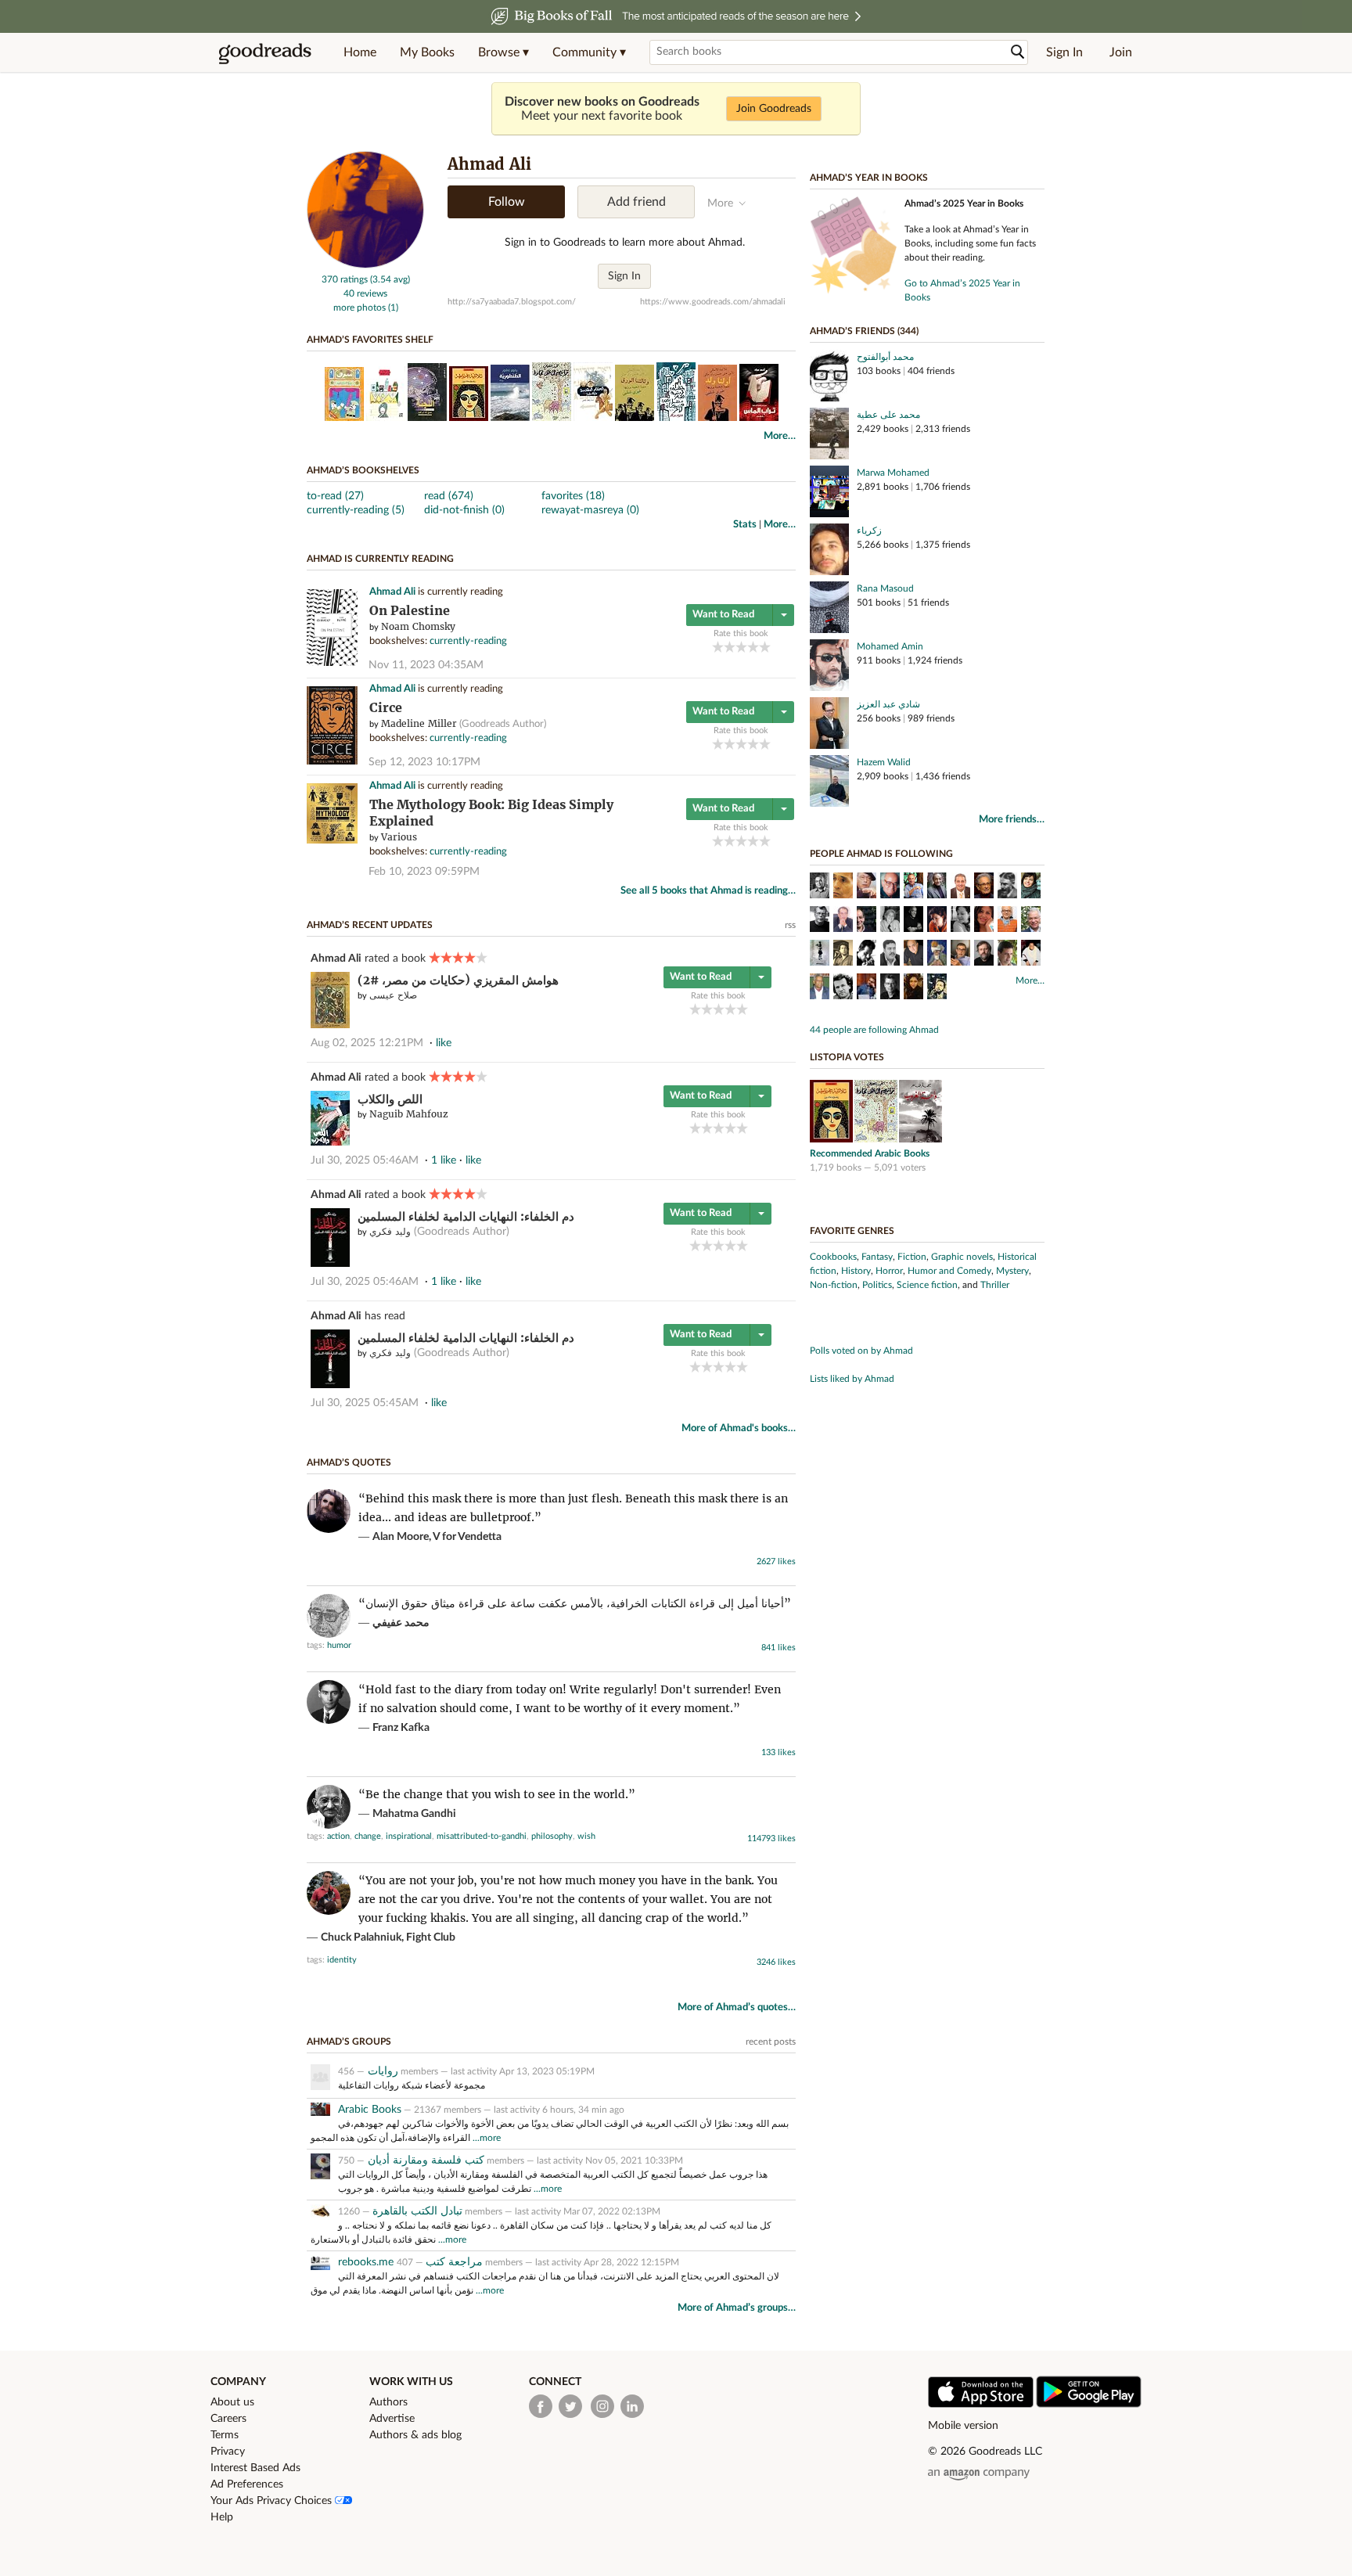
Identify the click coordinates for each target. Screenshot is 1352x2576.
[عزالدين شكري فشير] (960, 955)
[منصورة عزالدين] (984, 921)
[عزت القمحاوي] (1007, 955)
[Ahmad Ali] (365, 265)
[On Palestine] (332, 663)
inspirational (409, 1836)
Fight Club (431, 1937)
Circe (386, 708)
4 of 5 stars (753, 647)
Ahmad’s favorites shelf (370, 340)
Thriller (995, 1285)
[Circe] (332, 762)
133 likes (778, 1752)
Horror (889, 1271)
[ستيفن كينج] (890, 988)
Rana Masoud (885, 588)
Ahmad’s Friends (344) (864, 331)
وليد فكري (390, 1231)
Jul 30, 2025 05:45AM (365, 1403)
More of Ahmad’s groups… (737, 2308)
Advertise (392, 2419)
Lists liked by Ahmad (852, 1379)
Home (360, 52)
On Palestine (410, 611)
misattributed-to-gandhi (482, 1836)
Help (222, 2517)
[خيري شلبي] (890, 887)
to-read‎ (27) (335, 496)
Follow (507, 202)
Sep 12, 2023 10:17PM (424, 762)
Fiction (912, 1257)
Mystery (1012, 1271)
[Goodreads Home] (265, 52)
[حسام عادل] (867, 988)
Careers (228, 2419)
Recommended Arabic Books (870, 1153)
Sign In (1064, 52)
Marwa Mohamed (893, 473)
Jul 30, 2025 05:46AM (365, 1160)
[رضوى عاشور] (890, 921)
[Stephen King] (820, 921)
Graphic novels (962, 1257)
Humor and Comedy (949, 1271)
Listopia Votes (847, 1057)
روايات (381, 2071)
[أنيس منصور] (984, 887)
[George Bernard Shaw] (1007, 887)
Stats (745, 525)
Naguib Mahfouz (409, 1114)
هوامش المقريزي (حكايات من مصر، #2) (458, 980)
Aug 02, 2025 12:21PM (367, 1043)
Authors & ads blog (415, 2435)
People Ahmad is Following (881, 854)
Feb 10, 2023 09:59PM (424, 872)
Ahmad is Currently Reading (380, 559)
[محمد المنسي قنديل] (867, 921)
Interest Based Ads (255, 2468)
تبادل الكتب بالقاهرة (417, 2211)
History (856, 1271)
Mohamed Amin (890, 646)
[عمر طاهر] (1007, 921)
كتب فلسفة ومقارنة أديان (424, 2160)
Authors (388, 2402)
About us (232, 2402)
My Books (427, 52)
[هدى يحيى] (913, 988)
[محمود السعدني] (867, 887)
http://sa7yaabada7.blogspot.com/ (512, 302)
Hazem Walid (884, 762)
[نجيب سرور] (867, 955)
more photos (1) (366, 308)
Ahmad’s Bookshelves (363, 470)
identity (342, 1960)
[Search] (1018, 52)
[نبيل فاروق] (960, 887)
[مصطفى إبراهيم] (843, 955)
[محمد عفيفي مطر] (843, 887)
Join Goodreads (774, 109)
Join (1121, 52)
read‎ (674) (449, 496)
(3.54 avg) (390, 279)
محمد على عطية (888, 415)
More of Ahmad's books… (739, 1428)
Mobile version (963, 2426)
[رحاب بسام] (960, 921)
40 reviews (365, 293)
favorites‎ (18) (573, 496)
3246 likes (776, 1962)
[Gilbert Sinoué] (913, 955)
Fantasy (877, 1257)
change (368, 1836)
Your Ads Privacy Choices (273, 2501)
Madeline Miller (419, 723)
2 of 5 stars (730, 647)
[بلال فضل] (937, 988)
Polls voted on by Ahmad (861, 1351)
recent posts (771, 2042)
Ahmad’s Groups (349, 2042)
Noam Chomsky (418, 626)
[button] (503, 52)
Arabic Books (370, 2110)
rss (790, 925)
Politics (877, 1285)
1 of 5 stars (718, 647)
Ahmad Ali (392, 592)
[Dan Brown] (913, 887)
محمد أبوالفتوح (885, 357)
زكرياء (869, 531)
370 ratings (345, 279)
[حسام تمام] (890, 955)
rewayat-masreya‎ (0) (590, 510)
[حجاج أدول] (820, 988)
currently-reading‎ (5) (356, 510)
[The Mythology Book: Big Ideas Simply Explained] (332, 841)
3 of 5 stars (741, 647)
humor (339, 1645)
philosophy (552, 1836)
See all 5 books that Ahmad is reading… (708, 891)
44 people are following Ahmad (874, 1030)
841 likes (778, 1648)
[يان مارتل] (843, 988)
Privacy (228, 2452)
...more (487, 2138)
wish (586, 1836)
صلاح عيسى (393, 995)
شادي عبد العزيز (888, 704)
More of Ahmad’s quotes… (737, 2008)
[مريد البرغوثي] (1031, 921)
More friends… (1012, 820)
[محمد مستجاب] (1031, 955)
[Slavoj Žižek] (984, 955)
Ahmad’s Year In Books (869, 178)
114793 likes (771, 1838)
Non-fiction (834, 1285)
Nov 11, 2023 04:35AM (426, 665)
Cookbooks (833, 1257)
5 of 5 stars (765, 647)
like (444, 1043)
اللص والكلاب (390, 1099)
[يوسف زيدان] (843, 921)
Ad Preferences (247, 2484)
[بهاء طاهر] (937, 887)
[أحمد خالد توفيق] (820, 887)
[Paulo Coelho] (913, 921)
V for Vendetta (467, 1537)
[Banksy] (820, 955)
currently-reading (468, 641)
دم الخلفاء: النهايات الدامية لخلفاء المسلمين (466, 1216)
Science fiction (927, 1285)
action (338, 1836)
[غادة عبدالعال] (1031, 887)
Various (399, 837)
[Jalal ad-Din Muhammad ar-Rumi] (937, 955)
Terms (225, 2435)
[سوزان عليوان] (937, 921)
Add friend (636, 202)
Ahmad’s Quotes (349, 1462)
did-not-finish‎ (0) (464, 510)
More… (780, 436)
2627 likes (776, 1561)
